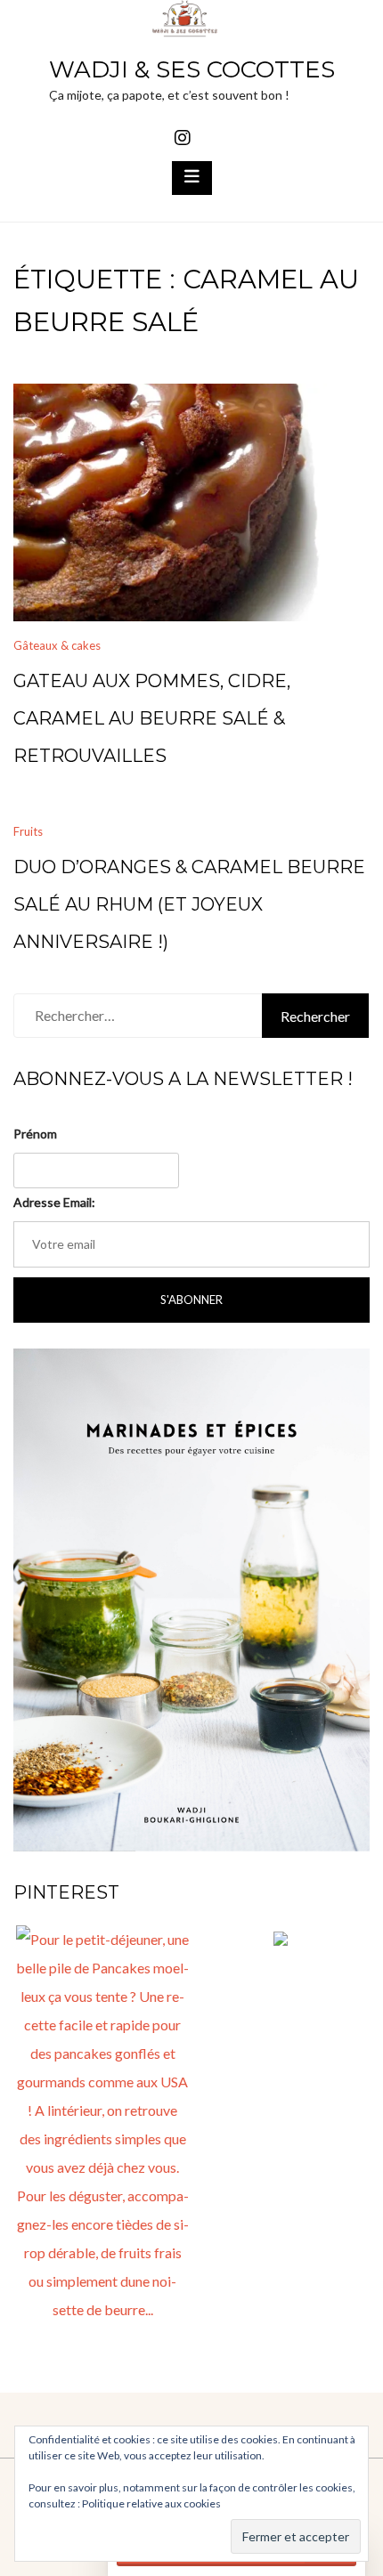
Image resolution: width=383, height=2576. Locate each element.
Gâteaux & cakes (57, 645)
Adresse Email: (54, 1202)
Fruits (28, 831)
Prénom (35, 1134)
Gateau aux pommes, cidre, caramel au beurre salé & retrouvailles (152, 718)
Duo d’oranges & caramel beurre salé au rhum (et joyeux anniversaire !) (189, 904)
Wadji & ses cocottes (192, 69)
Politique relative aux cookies (151, 2503)
